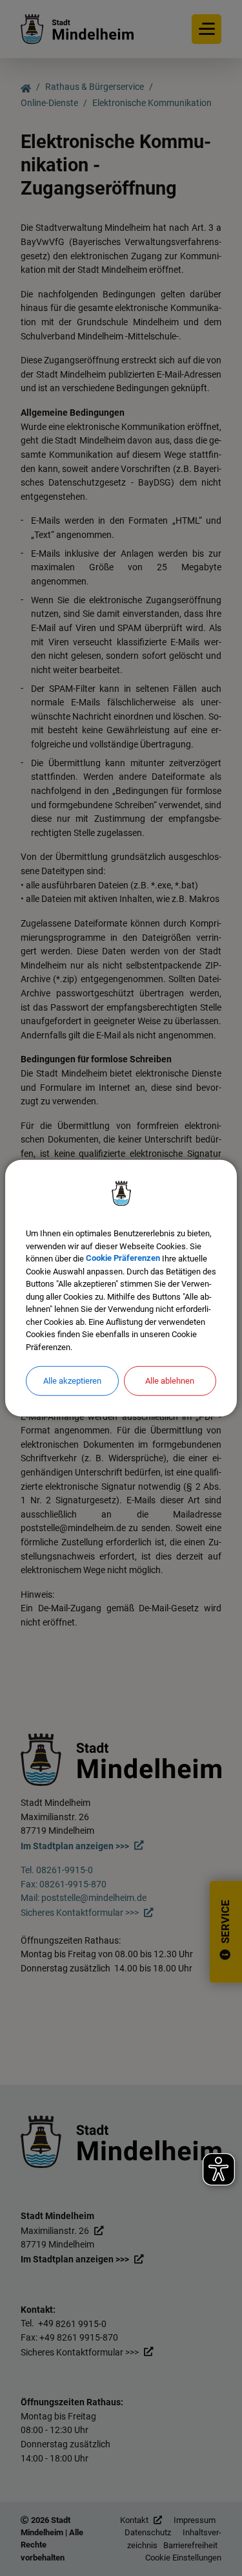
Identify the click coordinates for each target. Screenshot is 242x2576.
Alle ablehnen (170, 1381)
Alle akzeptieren (72, 1381)
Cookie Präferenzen (123, 1259)
